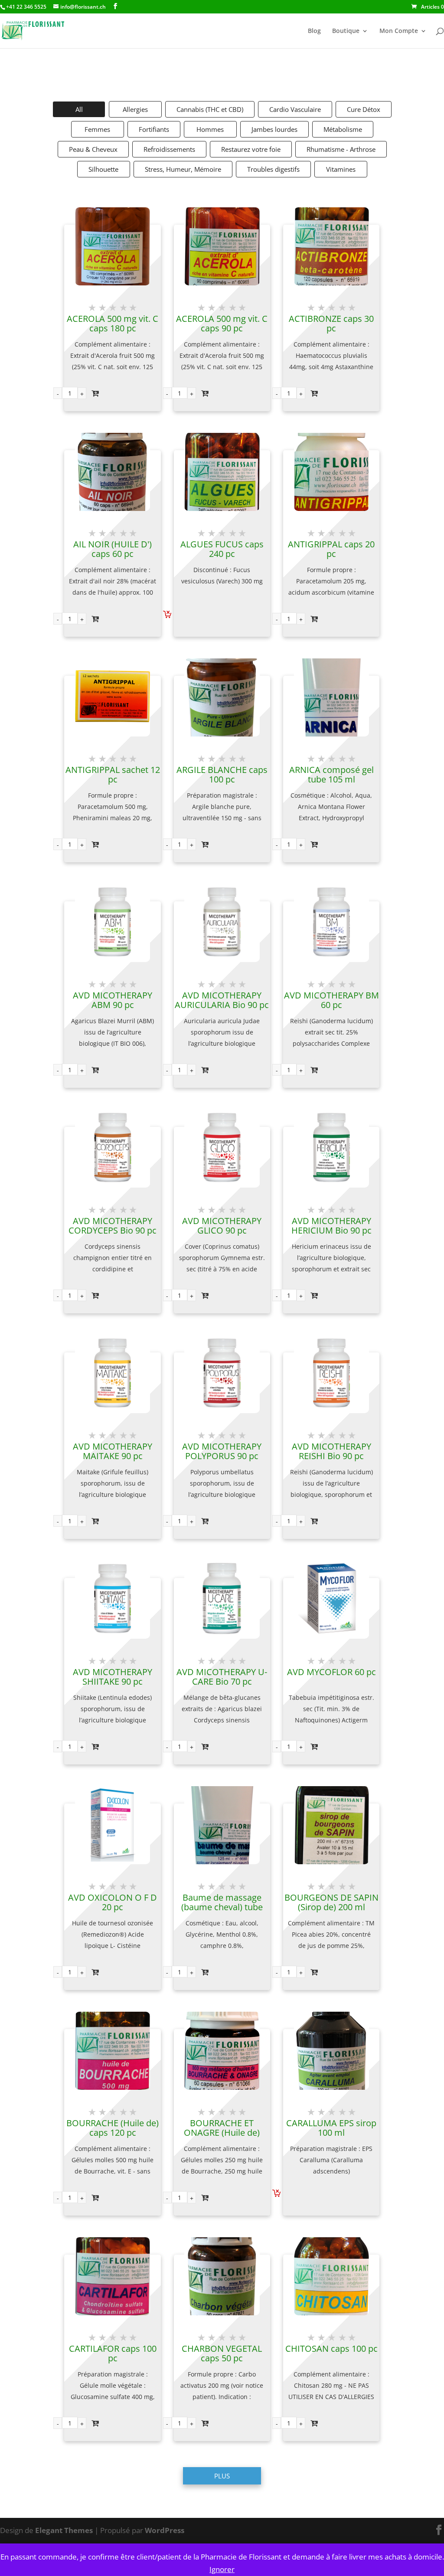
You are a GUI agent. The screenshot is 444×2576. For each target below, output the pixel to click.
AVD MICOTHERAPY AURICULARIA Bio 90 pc (222, 1000)
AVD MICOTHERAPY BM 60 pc (331, 1000)
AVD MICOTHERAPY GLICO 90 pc (222, 1226)
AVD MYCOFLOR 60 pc (331, 1672)
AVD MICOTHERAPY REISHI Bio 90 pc (331, 1451)
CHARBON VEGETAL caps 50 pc (222, 2353)
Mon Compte (399, 31)
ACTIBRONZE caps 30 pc (331, 324)
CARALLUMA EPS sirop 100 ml (331, 2128)
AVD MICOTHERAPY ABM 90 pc (113, 1000)
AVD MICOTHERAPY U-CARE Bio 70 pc (222, 1677)
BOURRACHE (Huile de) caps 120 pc (113, 2128)
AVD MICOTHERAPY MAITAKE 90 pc (113, 1451)
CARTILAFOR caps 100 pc (113, 2353)
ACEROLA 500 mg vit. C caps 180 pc (113, 324)
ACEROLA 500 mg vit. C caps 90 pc (222, 324)
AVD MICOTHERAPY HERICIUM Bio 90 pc (331, 1226)
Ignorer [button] (222, 2569)
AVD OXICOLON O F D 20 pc (113, 1902)
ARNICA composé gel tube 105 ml (331, 775)
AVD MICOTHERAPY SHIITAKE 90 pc (113, 1677)
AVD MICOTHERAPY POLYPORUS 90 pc (222, 1451)
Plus (222, 2476)
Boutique (346, 31)
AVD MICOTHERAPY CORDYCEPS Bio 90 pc (113, 1226)
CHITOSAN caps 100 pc (331, 2349)
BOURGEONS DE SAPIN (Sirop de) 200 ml (331, 1902)
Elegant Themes (64, 2530)
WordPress (165, 2530)
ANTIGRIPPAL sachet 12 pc (113, 775)
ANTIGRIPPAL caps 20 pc (331, 549)
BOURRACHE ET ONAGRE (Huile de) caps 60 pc (222, 2133)
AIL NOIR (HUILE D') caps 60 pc (113, 549)
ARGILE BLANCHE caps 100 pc (222, 775)
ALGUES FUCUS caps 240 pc (222, 549)
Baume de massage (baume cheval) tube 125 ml (222, 1907)
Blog (314, 31)
